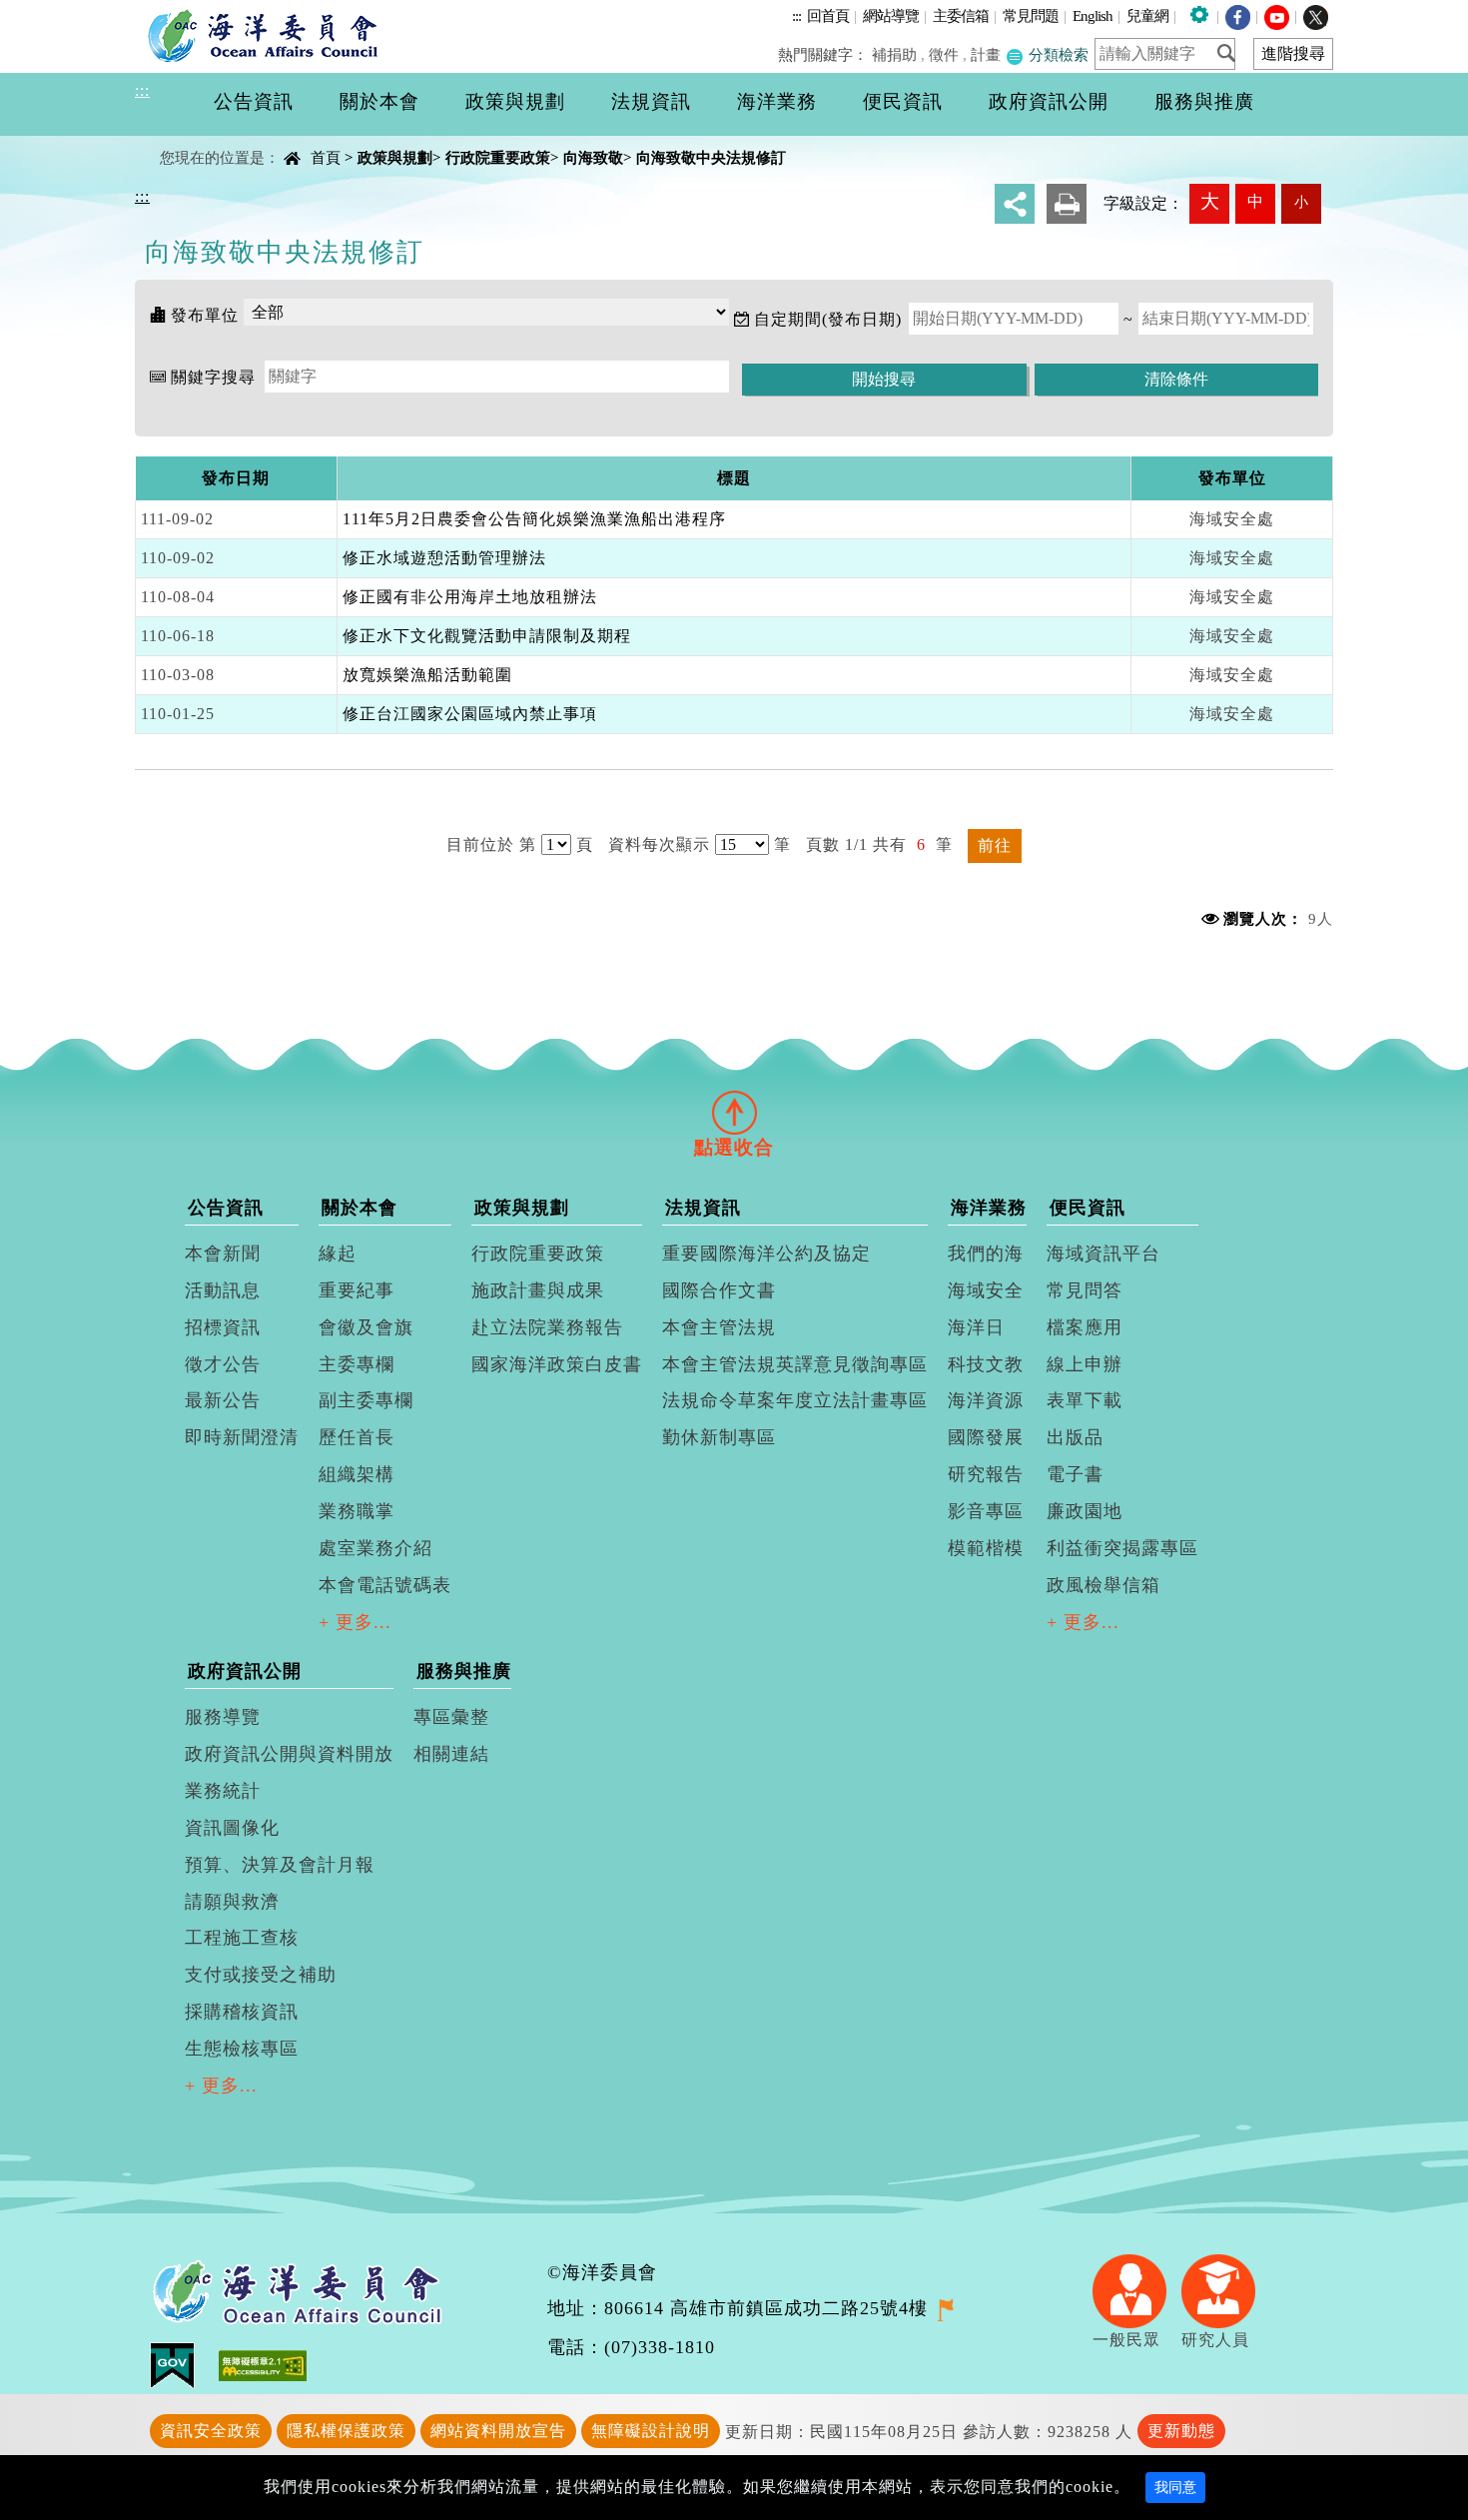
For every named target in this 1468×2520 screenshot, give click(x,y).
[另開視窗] (945, 2308)
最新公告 (223, 1400)
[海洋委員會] (268, 35)
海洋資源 (986, 1400)
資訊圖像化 (232, 1828)
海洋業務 (989, 1208)
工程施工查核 (242, 1938)
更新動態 (1181, 2431)
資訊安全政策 (211, 2431)
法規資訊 (703, 1208)
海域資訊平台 (1103, 1254)
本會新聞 (223, 1254)
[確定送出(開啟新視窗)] (1232, 53)
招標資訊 (223, 1327)
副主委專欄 (366, 1400)
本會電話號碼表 (385, 1585)
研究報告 (986, 1474)
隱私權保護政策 (346, 2431)
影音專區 (986, 1511)
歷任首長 (357, 1437)
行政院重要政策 (498, 157)
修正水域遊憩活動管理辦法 (444, 558)
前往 (995, 845)
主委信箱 (961, 15)
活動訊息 (223, 1290)
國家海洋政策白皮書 (557, 1364)
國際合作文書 (719, 1290)
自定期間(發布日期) (828, 319)
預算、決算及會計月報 (280, 1865)
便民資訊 (1088, 1208)
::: (796, 15)
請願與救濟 (232, 1902)
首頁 (326, 157)
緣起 (338, 1254)
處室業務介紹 (375, 1548)
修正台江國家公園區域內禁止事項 (470, 714)
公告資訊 (226, 1208)
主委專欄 (357, 1364)
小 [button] (1301, 202)
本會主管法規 (719, 1327)
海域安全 (986, 1290)
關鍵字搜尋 (213, 377)
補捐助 (894, 54)
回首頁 (828, 15)
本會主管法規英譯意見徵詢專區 (795, 1364)
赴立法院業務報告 (547, 1327)
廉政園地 (1085, 1511)
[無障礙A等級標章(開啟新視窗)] (263, 2364)
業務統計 (223, 1791)
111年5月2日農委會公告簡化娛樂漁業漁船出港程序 (534, 519)
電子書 (1075, 1474)
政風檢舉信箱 (1103, 1585)
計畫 (986, 54)
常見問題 (1031, 15)
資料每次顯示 (659, 844)
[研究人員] (1226, 2289)
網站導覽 (891, 15)
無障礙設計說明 (651, 2431)
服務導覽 (223, 1717)
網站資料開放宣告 (498, 2431)
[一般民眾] (1137, 2289)
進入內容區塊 (51, 11)
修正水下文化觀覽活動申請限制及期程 (487, 636)
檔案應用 (1085, 1327)
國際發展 (986, 1437)
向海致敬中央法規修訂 (711, 157)
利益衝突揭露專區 (1122, 1548)
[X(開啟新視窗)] (1316, 15)
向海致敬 (593, 157)
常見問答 (1085, 1290)
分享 (1015, 204)
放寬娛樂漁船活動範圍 (427, 675)
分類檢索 (1057, 54)
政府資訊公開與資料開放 (289, 1754)
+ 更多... (355, 1622)
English (1093, 15)
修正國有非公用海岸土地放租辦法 (470, 597)
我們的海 (986, 1254)
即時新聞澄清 (242, 1437)
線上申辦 (1085, 1364)
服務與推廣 (464, 1671)
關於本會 (360, 1208)
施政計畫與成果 (538, 1290)
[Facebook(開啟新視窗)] (1238, 15)
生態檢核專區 (242, 2049)
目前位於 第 (491, 844)
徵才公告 (223, 1364)
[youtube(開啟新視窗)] (1277, 15)
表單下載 (1085, 1400)
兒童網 (1147, 15)
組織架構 (357, 1474)
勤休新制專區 (719, 1437)
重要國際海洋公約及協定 (766, 1254)
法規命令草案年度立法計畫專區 (795, 1400)
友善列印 (1067, 204)
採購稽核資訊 (242, 2012)
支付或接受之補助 (261, 1975)
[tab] (734, 1112)
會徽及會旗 (366, 1327)
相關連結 (451, 1754)
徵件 (944, 54)
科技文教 (986, 1364)
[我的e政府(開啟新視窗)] (184, 2364)
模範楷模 (986, 1548)
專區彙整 (451, 1717)
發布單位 (205, 315)
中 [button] (1255, 201)
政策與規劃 (395, 157)
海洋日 (976, 1327)
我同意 (1175, 2488)
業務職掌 (357, 1511)
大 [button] (1210, 201)
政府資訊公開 (245, 1671)
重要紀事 (357, 1290)
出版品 (1075, 1437)
